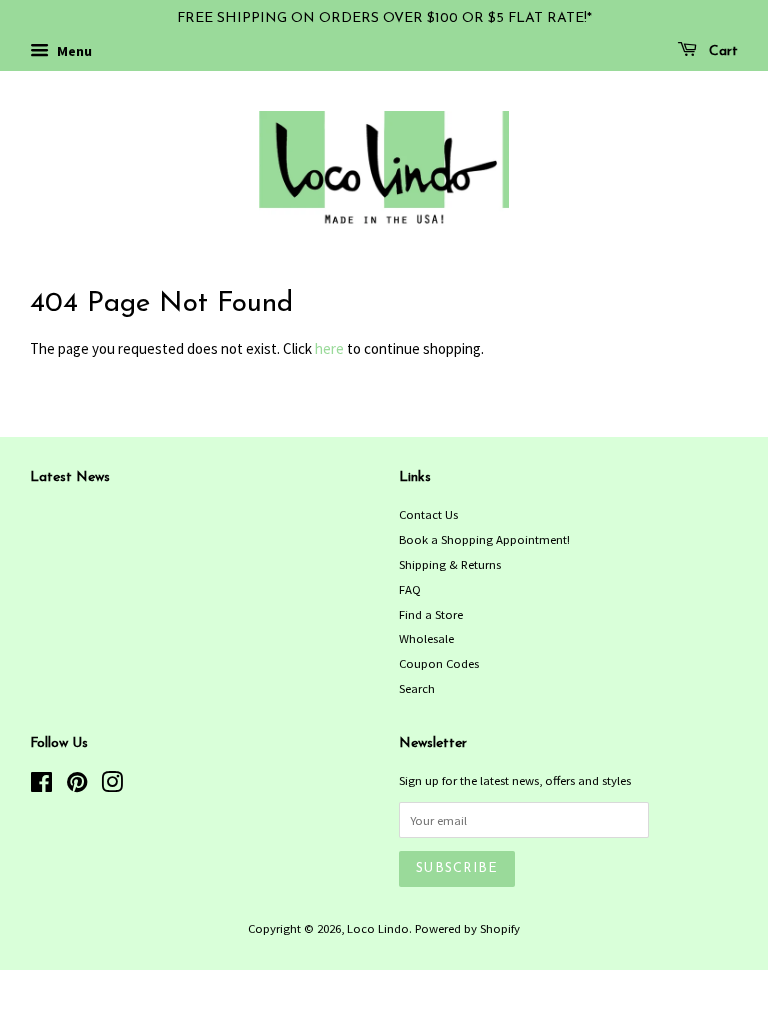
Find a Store (431, 614)
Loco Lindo (378, 928)
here (329, 348)
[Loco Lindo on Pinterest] (77, 786)
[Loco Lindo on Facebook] (41, 786)
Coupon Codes (439, 663)
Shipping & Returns (450, 564)
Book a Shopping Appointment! (484, 539)
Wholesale (426, 638)
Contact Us (428, 514)
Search (417, 688)
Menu (73, 51)
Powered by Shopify (467, 928)
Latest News (70, 477)
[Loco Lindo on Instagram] (112, 786)
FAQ (410, 589)
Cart (721, 51)
